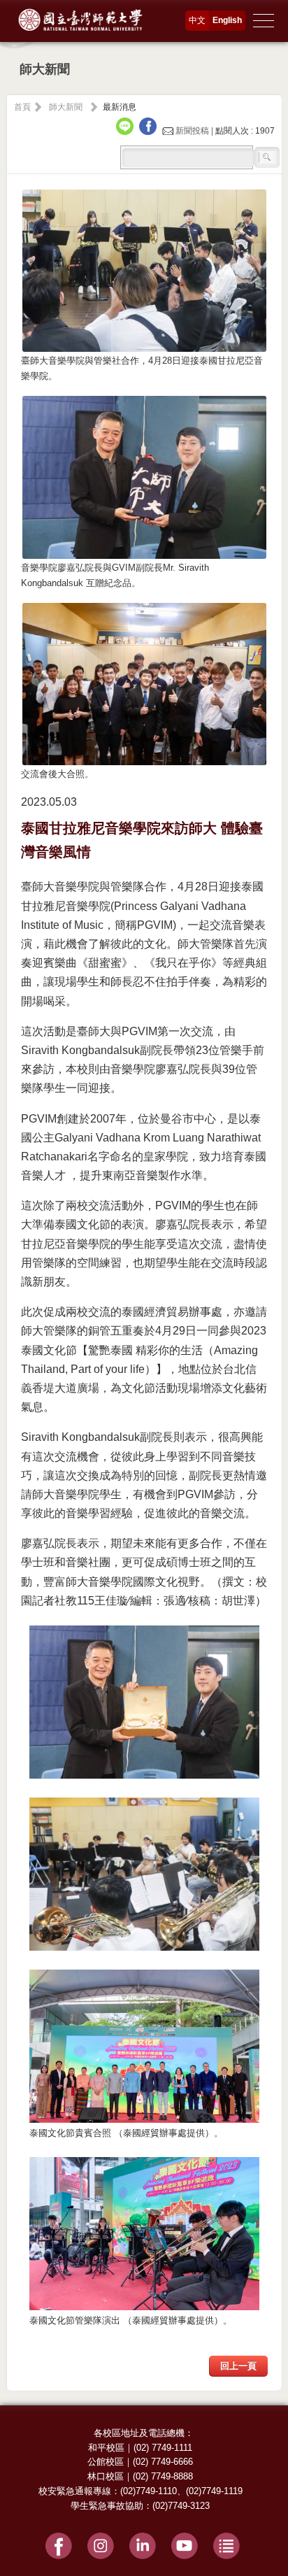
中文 (197, 20)
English (227, 20)
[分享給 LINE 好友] (127, 131)
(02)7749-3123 (181, 2506)
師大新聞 (66, 107)
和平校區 (106, 2448)
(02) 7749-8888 (163, 2476)
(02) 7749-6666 (163, 2462)
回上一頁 (238, 2366)
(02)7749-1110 (149, 2491)
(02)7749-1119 (214, 2491)
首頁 (22, 107)
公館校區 (106, 2462)
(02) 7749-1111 (163, 2448)
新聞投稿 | (194, 131)
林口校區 (106, 2476)
